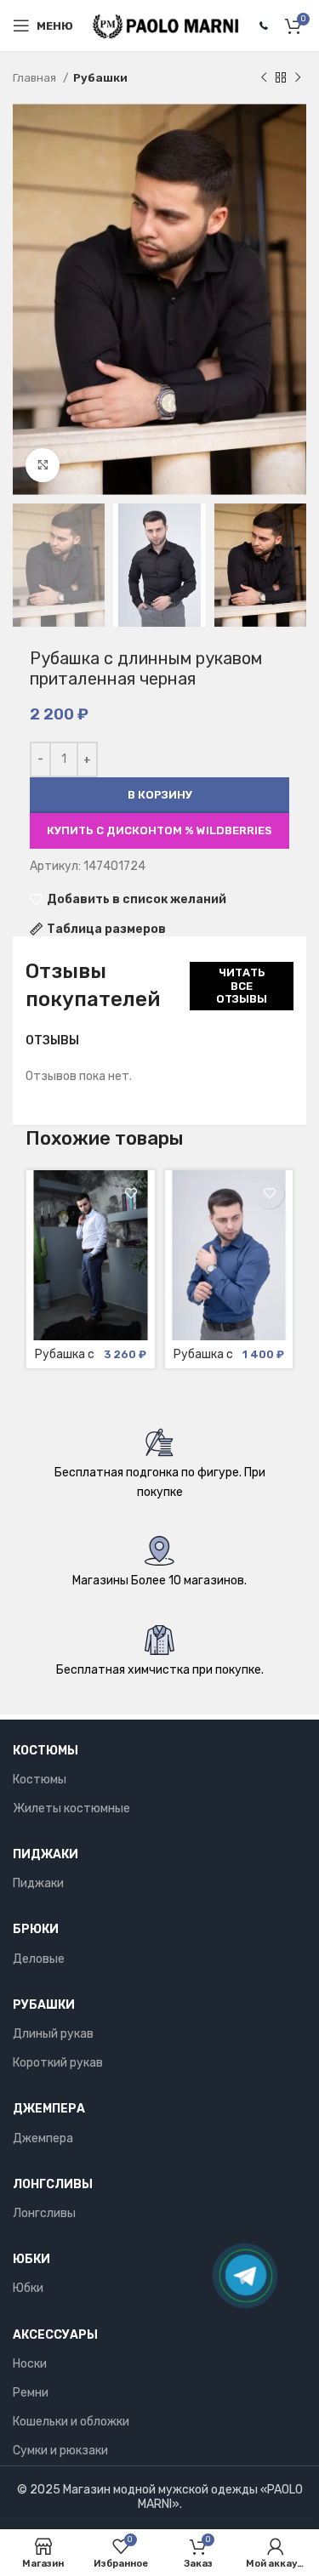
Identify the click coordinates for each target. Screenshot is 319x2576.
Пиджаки (46, 1854)
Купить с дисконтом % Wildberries (159, 830)
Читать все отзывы (242, 986)
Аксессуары (55, 2335)
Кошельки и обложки (71, 2422)
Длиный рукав (53, 2034)
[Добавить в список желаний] (131, 1194)
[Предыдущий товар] (264, 78)
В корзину (160, 795)
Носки (30, 2364)
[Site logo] (166, 25)
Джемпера (49, 2109)
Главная (36, 78)
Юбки (31, 2259)
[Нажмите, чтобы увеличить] (43, 465)
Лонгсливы (53, 2184)
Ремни (31, 2393)
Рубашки (100, 78)
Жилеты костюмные (71, 1808)
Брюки (36, 1929)
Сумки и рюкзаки (60, 2451)
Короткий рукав (58, 2063)
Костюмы (46, 1751)
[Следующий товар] (298, 78)
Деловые (39, 1959)
